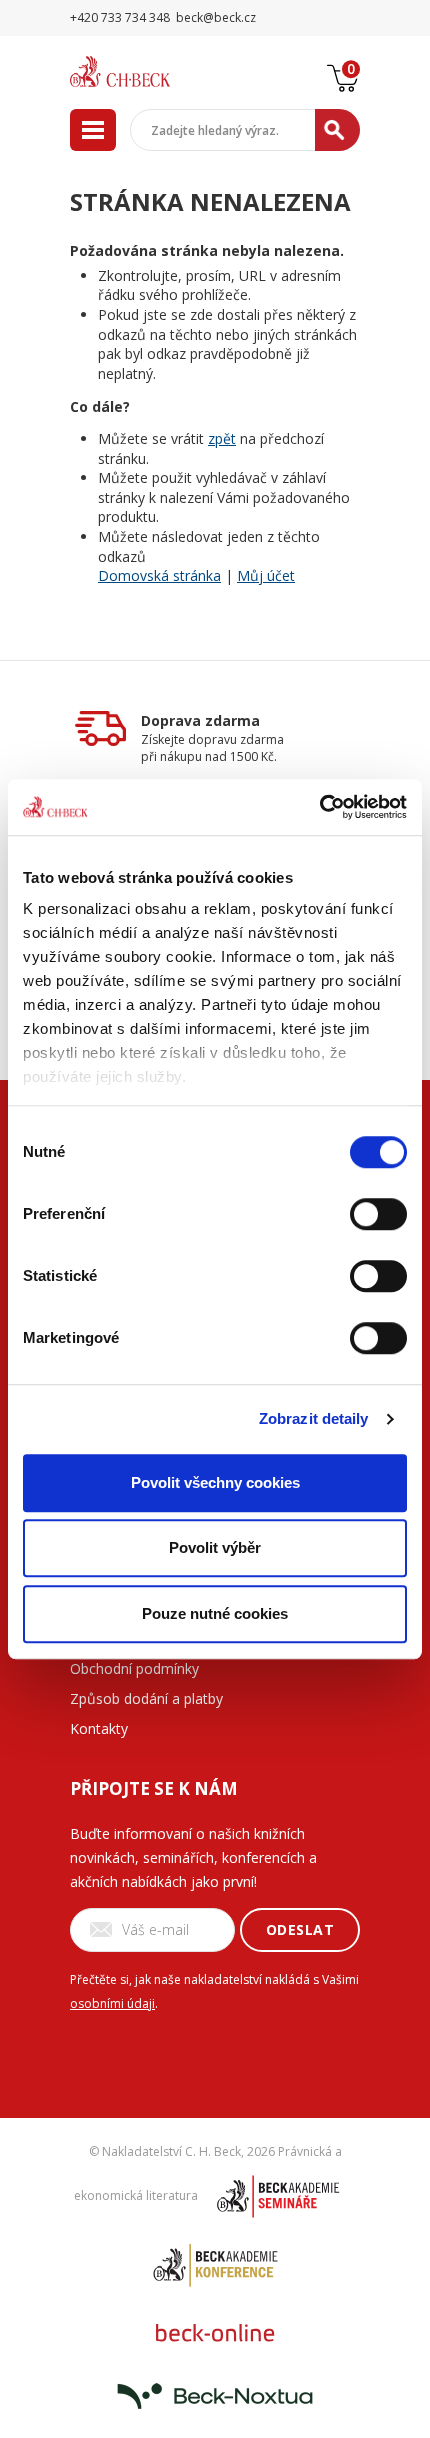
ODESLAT (300, 1929)
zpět (222, 438)
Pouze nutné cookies (215, 1613)
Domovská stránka (159, 575)
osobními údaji (112, 2003)
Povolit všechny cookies (215, 1482)
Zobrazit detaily (314, 1418)
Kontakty (99, 1728)
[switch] (378, 1214)
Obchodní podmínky (134, 1668)
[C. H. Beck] (145, 71)
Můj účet (266, 575)
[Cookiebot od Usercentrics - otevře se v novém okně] (319, 807)
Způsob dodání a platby (146, 1698)
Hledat (337, 130)
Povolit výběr (215, 1547)
